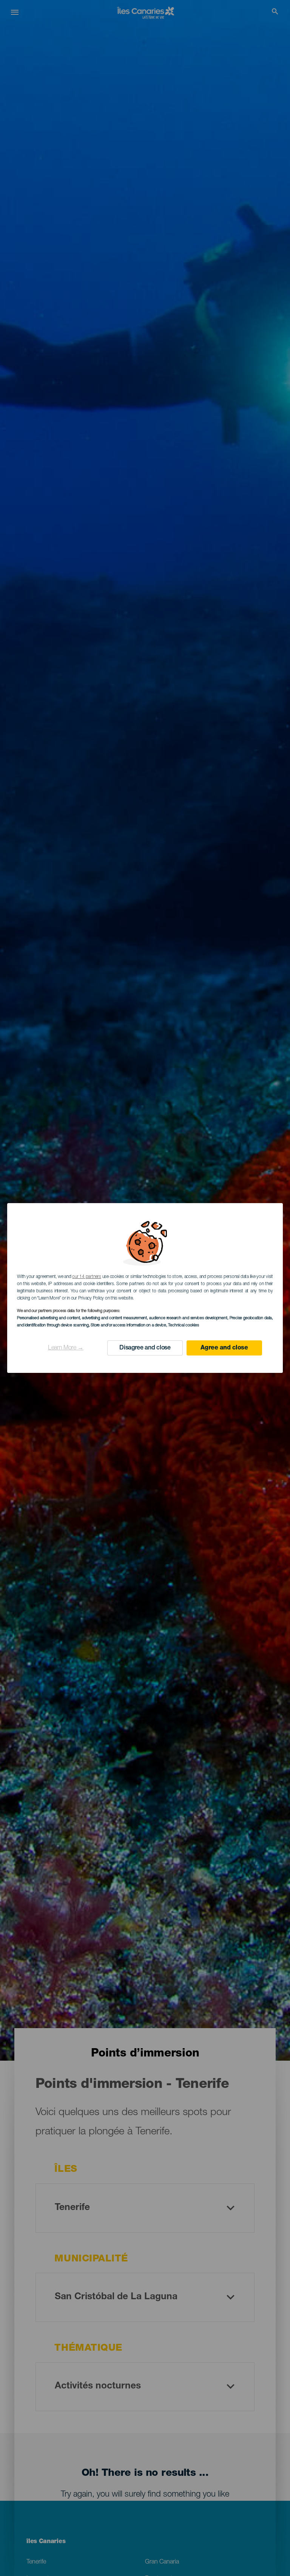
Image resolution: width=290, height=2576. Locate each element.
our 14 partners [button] (86, 1277)
